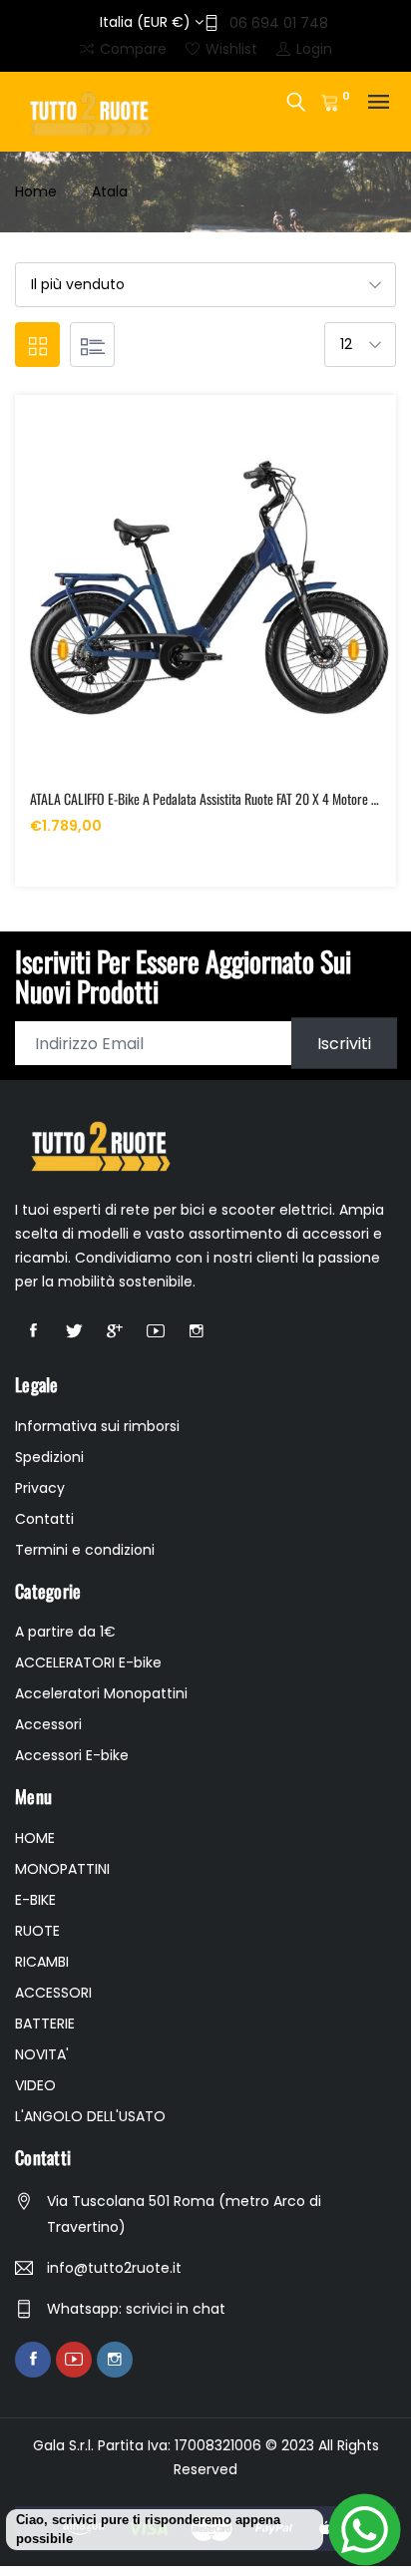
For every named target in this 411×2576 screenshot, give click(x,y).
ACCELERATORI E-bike (88, 1662)
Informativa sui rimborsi (97, 1426)
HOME (35, 1838)
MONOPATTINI (62, 1869)
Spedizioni (49, 1457)
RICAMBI (42, 1962)
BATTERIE (45, 2024)
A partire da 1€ (65, 1632)
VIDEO (35, 2085)
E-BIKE (35, 1900)
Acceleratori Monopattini (101, 1693)
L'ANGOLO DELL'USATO (90, 2116)
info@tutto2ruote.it (114, 2268)
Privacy (40, 1488)
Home (36, 191)
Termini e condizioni (85, 1550)
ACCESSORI (53, 1993)
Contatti (44, 1519)
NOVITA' (42, 2054)
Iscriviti (344, 1044)
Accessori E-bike (72, 1755)
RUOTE (37, 1931)
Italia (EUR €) (147, 22)
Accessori (48, 1724)
